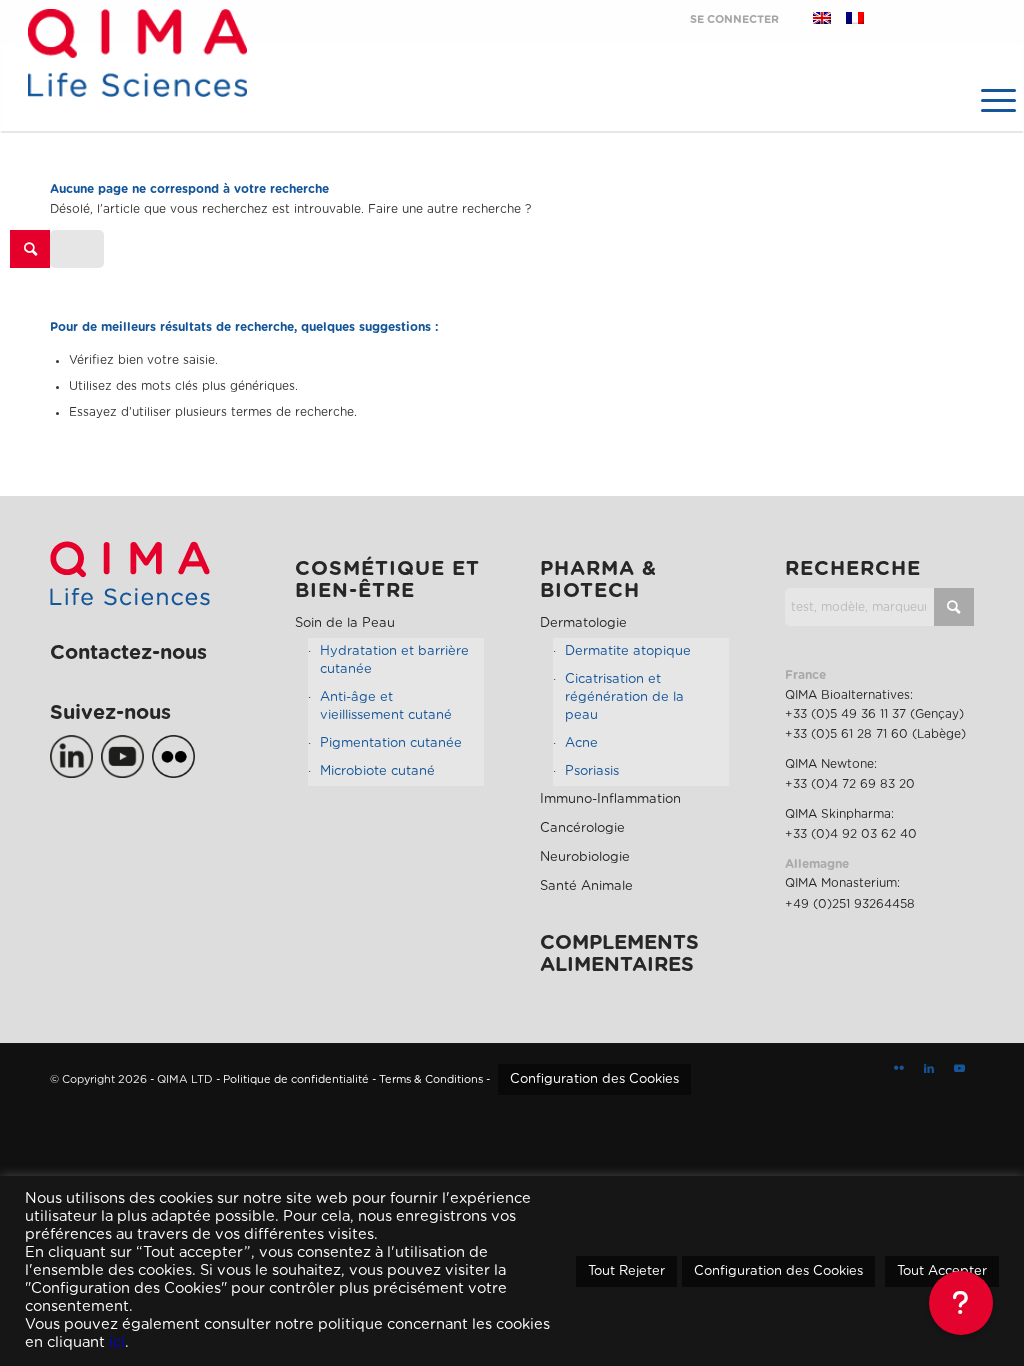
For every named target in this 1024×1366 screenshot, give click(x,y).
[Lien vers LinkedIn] (929, 1069)
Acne (581, 743)
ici (117, 1342)
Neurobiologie (585, 857)
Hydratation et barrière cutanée (394, 660)
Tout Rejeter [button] (626, 1271)
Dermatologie (583, 623)
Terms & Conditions (431, 1079)
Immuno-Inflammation (610, 799)
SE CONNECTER (734, 19)
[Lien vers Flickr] (899, 1069)
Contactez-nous (128, 653)
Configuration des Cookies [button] (594, 1079)
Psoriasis (592, 771)
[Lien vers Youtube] (959, 1069)
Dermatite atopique (628, 651)
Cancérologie (582, 828)
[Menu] (996, 100)
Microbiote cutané (377, 771)
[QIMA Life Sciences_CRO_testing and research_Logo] (137, 75)
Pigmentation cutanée (391, 743)
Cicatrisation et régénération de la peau (624, 697)
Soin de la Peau (345, 623)
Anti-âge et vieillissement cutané (386, 706)
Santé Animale (586, 886)
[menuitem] (996, 100)
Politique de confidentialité (296, 1079)
